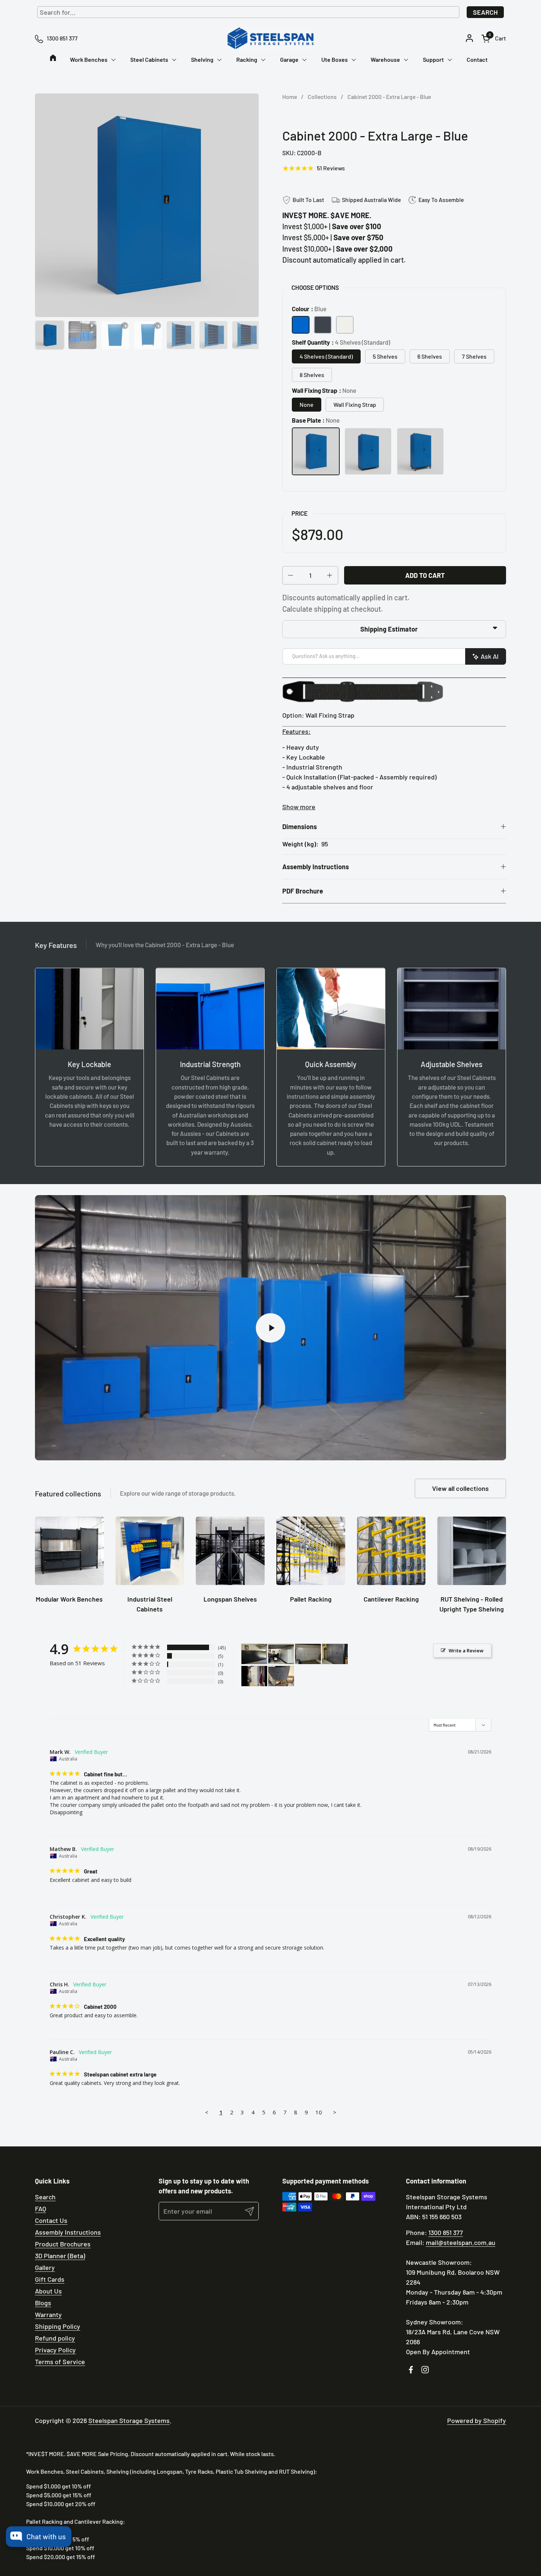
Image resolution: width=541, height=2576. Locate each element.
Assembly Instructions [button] (316, 867)
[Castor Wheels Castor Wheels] (420, 451)
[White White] (345, 325)
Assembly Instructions (68, 2232)
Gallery (45, 2267)
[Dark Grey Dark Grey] (323, 325)
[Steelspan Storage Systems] (270, 38)
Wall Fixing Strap (355, 404)
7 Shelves (474, 356)
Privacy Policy (55, 2350)
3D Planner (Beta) (60, 2256)
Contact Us (51, 2220)
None (307, 404)
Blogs (43, 2303)
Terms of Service (60, 2362)
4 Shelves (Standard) (326, 356)
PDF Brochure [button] (303, 891)
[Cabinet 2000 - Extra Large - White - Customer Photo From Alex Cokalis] (281, 1654)
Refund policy (55, 2338)
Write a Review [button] (466, 1651)
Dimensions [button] (300, 827)
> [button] (335, 2112)
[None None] (316, 451)
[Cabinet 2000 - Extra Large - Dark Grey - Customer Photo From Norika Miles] (281, 1676)
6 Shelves (430, 356)
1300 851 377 (446, 2232)
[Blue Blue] (301, 325)
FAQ (40, 2209)
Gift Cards (50, 2279)
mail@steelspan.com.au (461, 2242)
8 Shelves (312, 375)
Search (485, 12)
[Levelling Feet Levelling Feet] (368, 451)
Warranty (48, 2314)
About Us (48, 2291)
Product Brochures (63, 2244)
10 (319, 2112)
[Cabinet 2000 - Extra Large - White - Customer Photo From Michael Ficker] (254, 1676)
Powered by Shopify (477, 2420)
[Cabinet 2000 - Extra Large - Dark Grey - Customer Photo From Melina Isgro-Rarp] (254, 1654)
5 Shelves (385, 356)
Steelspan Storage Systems (129, 2420)
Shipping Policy (58, 2326)
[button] (494, 38)
